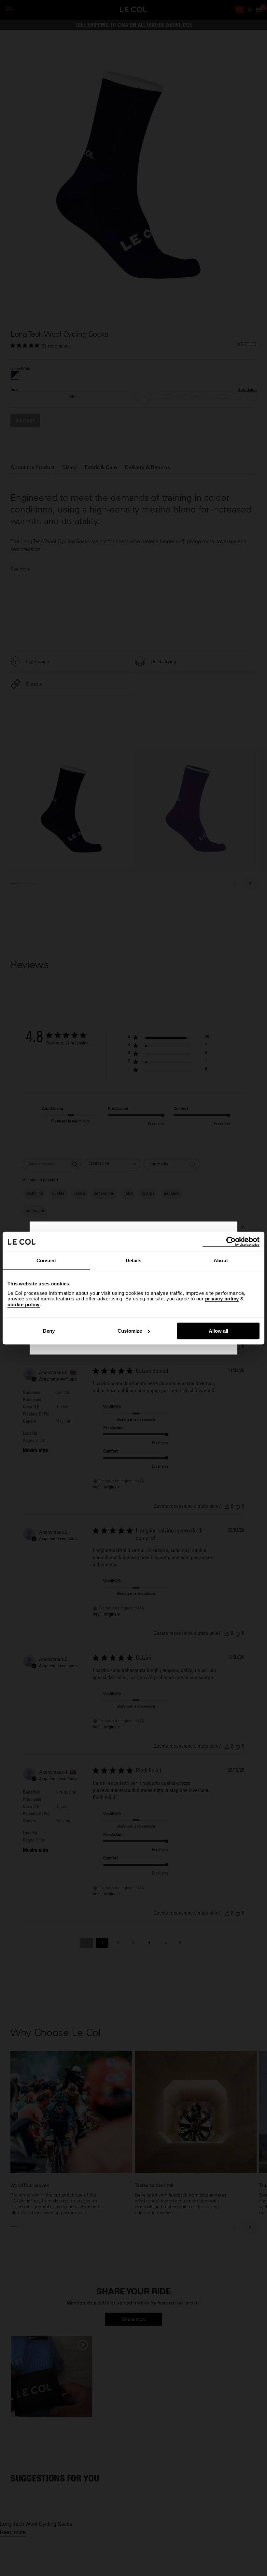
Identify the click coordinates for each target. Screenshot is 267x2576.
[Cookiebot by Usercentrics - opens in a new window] (231, 1242)
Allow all (218, 1331)
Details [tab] (134, 1260)
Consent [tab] (46, 1260)
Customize (130, 1331)
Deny (49, 1331)
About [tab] (221, 1260)
